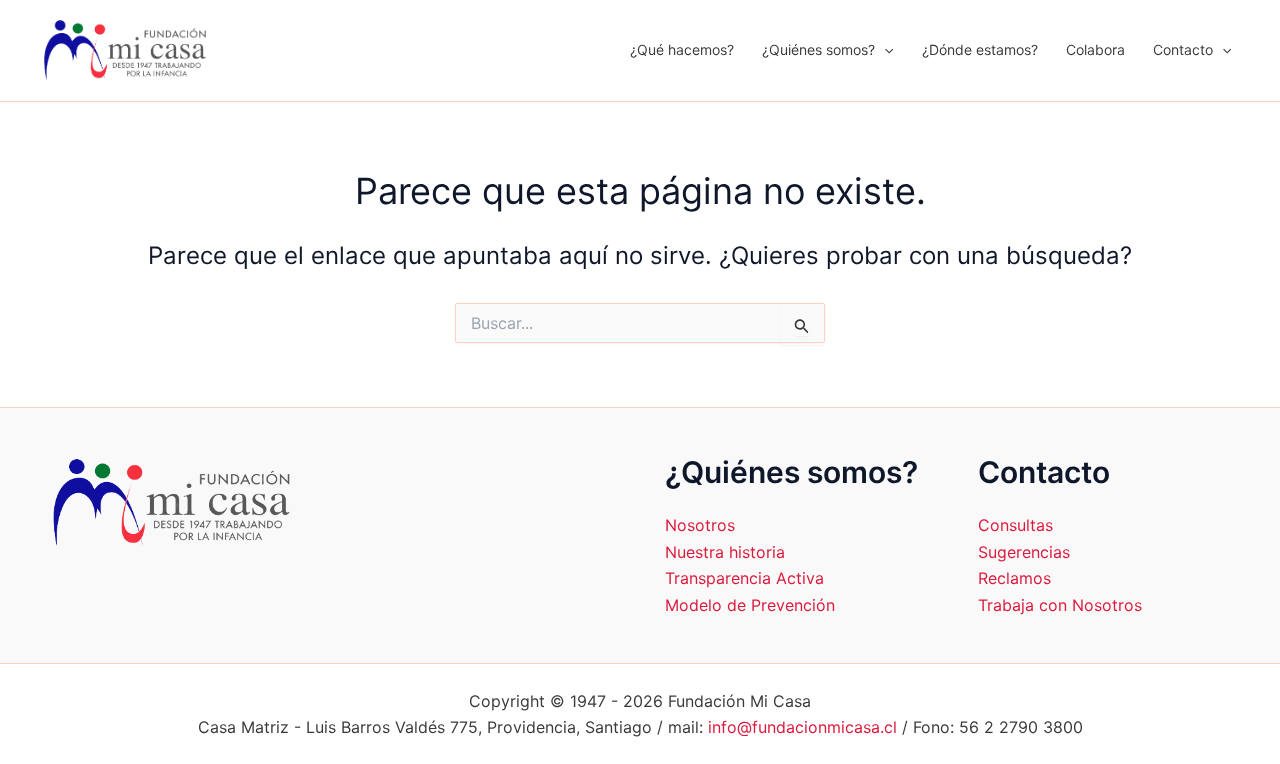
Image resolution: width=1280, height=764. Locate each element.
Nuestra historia (725, 552)
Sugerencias (1024, 552)
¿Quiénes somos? (818, 49)
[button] (884, 50)
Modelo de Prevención (750, 605)
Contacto (1183, 49)
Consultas (1015, 525)
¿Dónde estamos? (980, 49)
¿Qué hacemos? (682, 49)
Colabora (1095, 49)
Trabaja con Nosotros (1060, 605)
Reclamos (1014, 578)
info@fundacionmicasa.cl (802, 727)
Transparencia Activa (744, 578)
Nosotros (700, 525)
